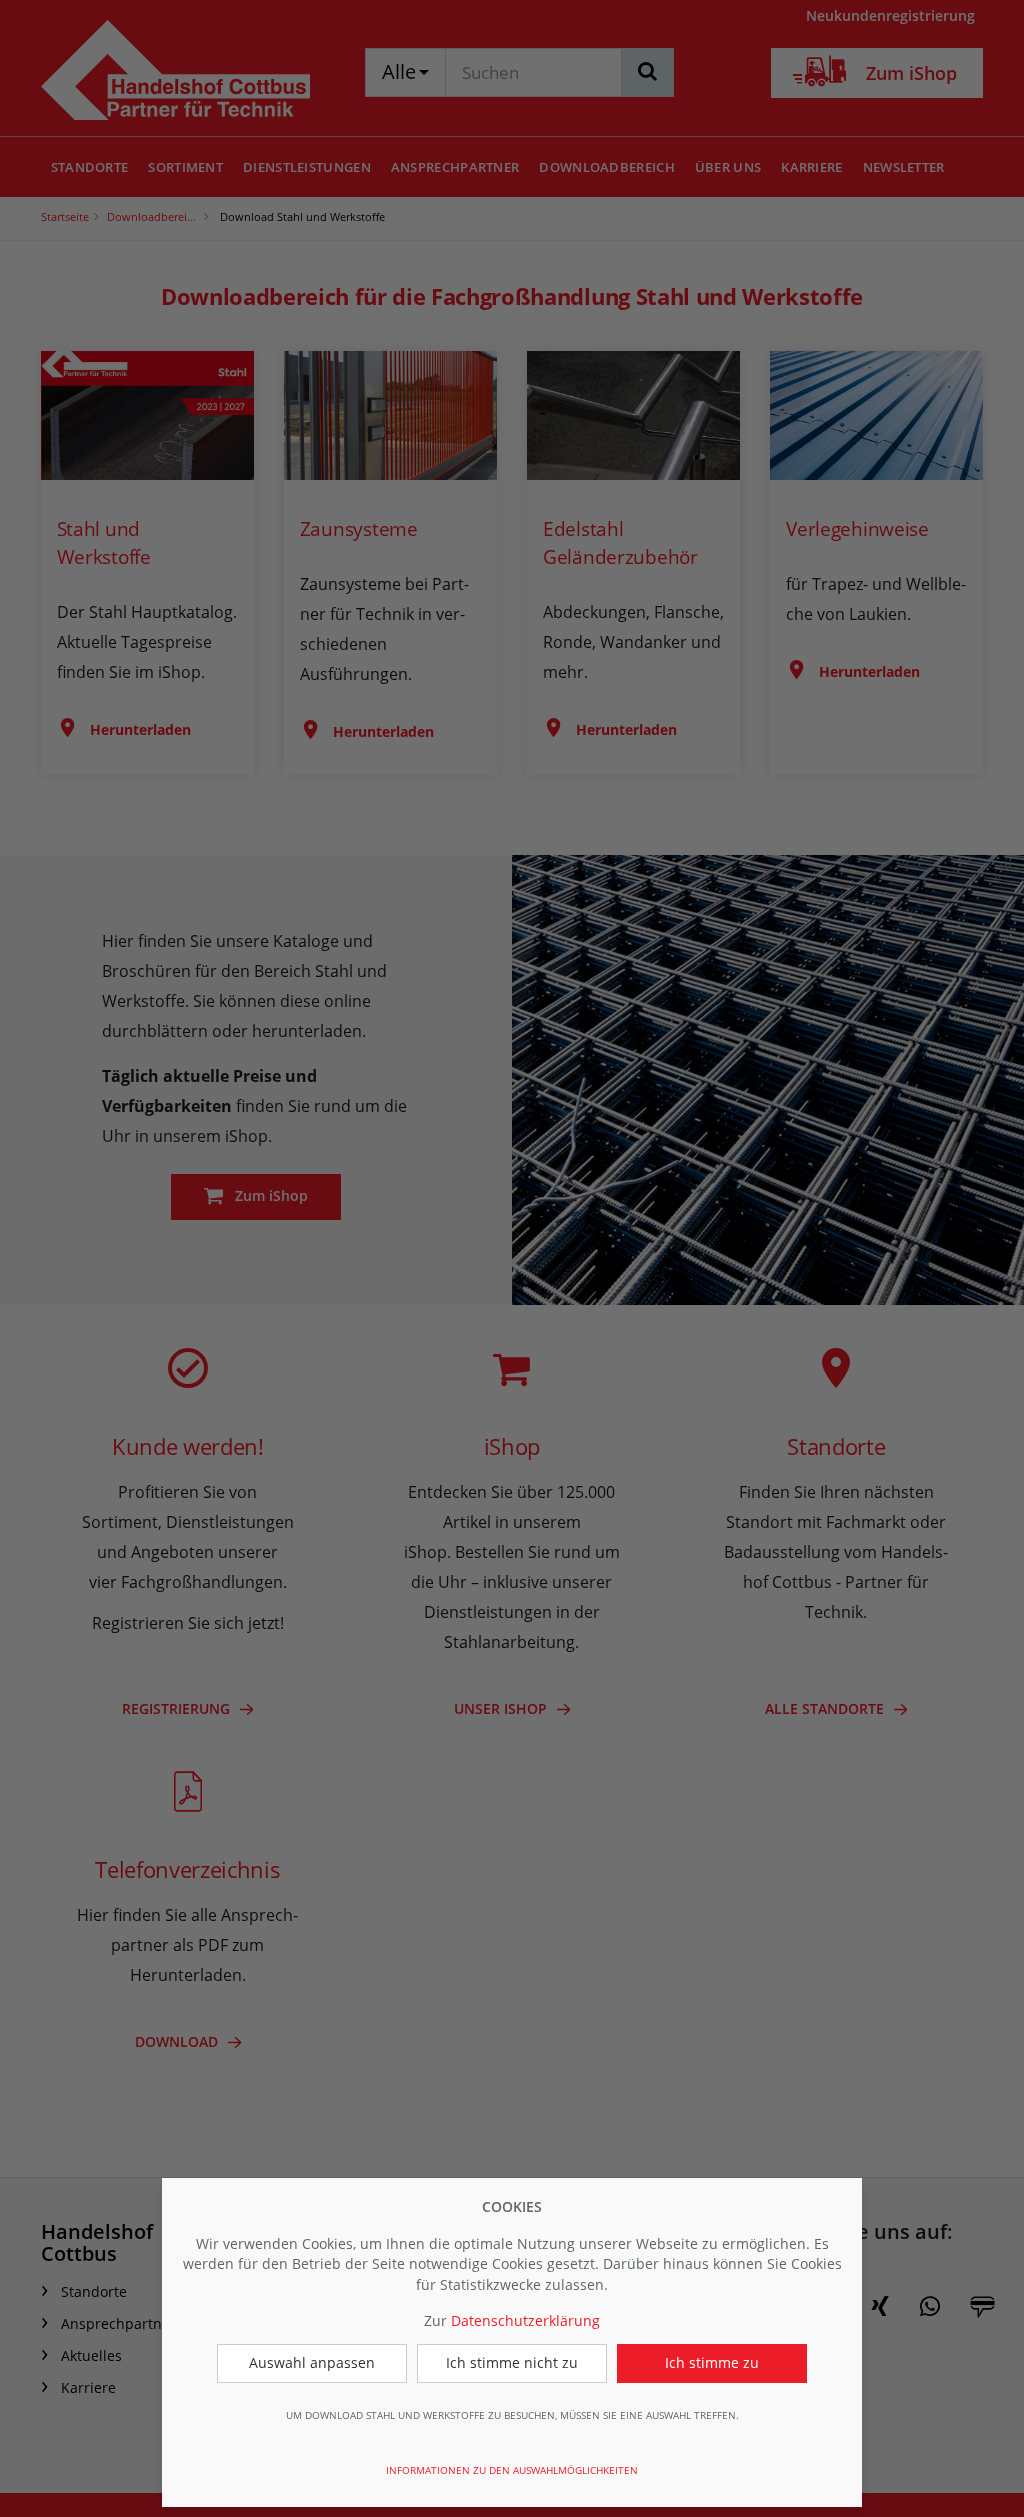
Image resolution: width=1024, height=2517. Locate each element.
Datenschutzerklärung (525, 2320)
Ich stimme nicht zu (512, 2362)
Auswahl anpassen (312, 2362)
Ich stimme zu (712, 2362)
